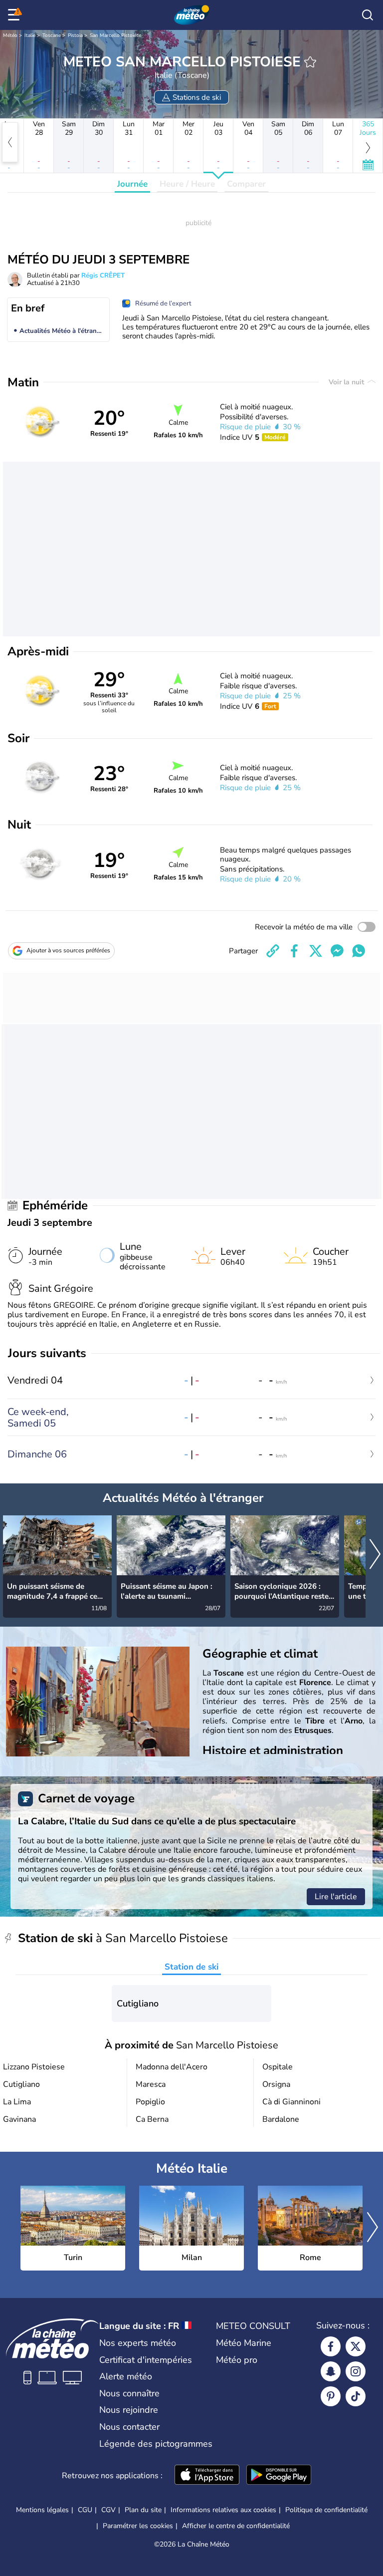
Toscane (52, 35)
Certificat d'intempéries (146, 2360)
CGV (108, 2510)
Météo (10, 35)
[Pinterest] (331, 2396)
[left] (10, 142)
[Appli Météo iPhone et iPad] (207, 2476)
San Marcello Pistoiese (115, 35)
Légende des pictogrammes (156, 2444)
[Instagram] (356, 2371)
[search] (368, 15)
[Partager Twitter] (316, 951)
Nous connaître (129, 2393)
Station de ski (191, 1967)
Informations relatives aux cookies (223, 2510)
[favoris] (310, 62)
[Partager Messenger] (337, 951)
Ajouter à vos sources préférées (68, 950)
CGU (85, 2510)
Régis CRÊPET (103, 276)
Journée (132, 184)
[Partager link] (273, 951)
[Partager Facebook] (294, 951)
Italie (30, 35)
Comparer (246, 184)
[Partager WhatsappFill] (359, 951)
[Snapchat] (331, 2371)
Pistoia (75, 35)
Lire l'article (336, 1897)
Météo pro (237, 2360)
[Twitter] (356, 2346)
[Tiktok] (356, 2396)
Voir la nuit (347, 382)
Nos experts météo (138, 2343)
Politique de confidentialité (326, 2510)
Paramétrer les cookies (138, 2526)
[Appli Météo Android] (279, 2476)
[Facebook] (331, 2346)
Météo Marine (244, 2343)
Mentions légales (42, 2510)
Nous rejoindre (129, 2410)
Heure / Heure (187, 184)
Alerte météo (126, 2376)
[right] (375, 1555)
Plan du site (143, 2510)
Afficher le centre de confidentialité (236, 2526)
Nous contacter (129, 2427)
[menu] (15, 15)
